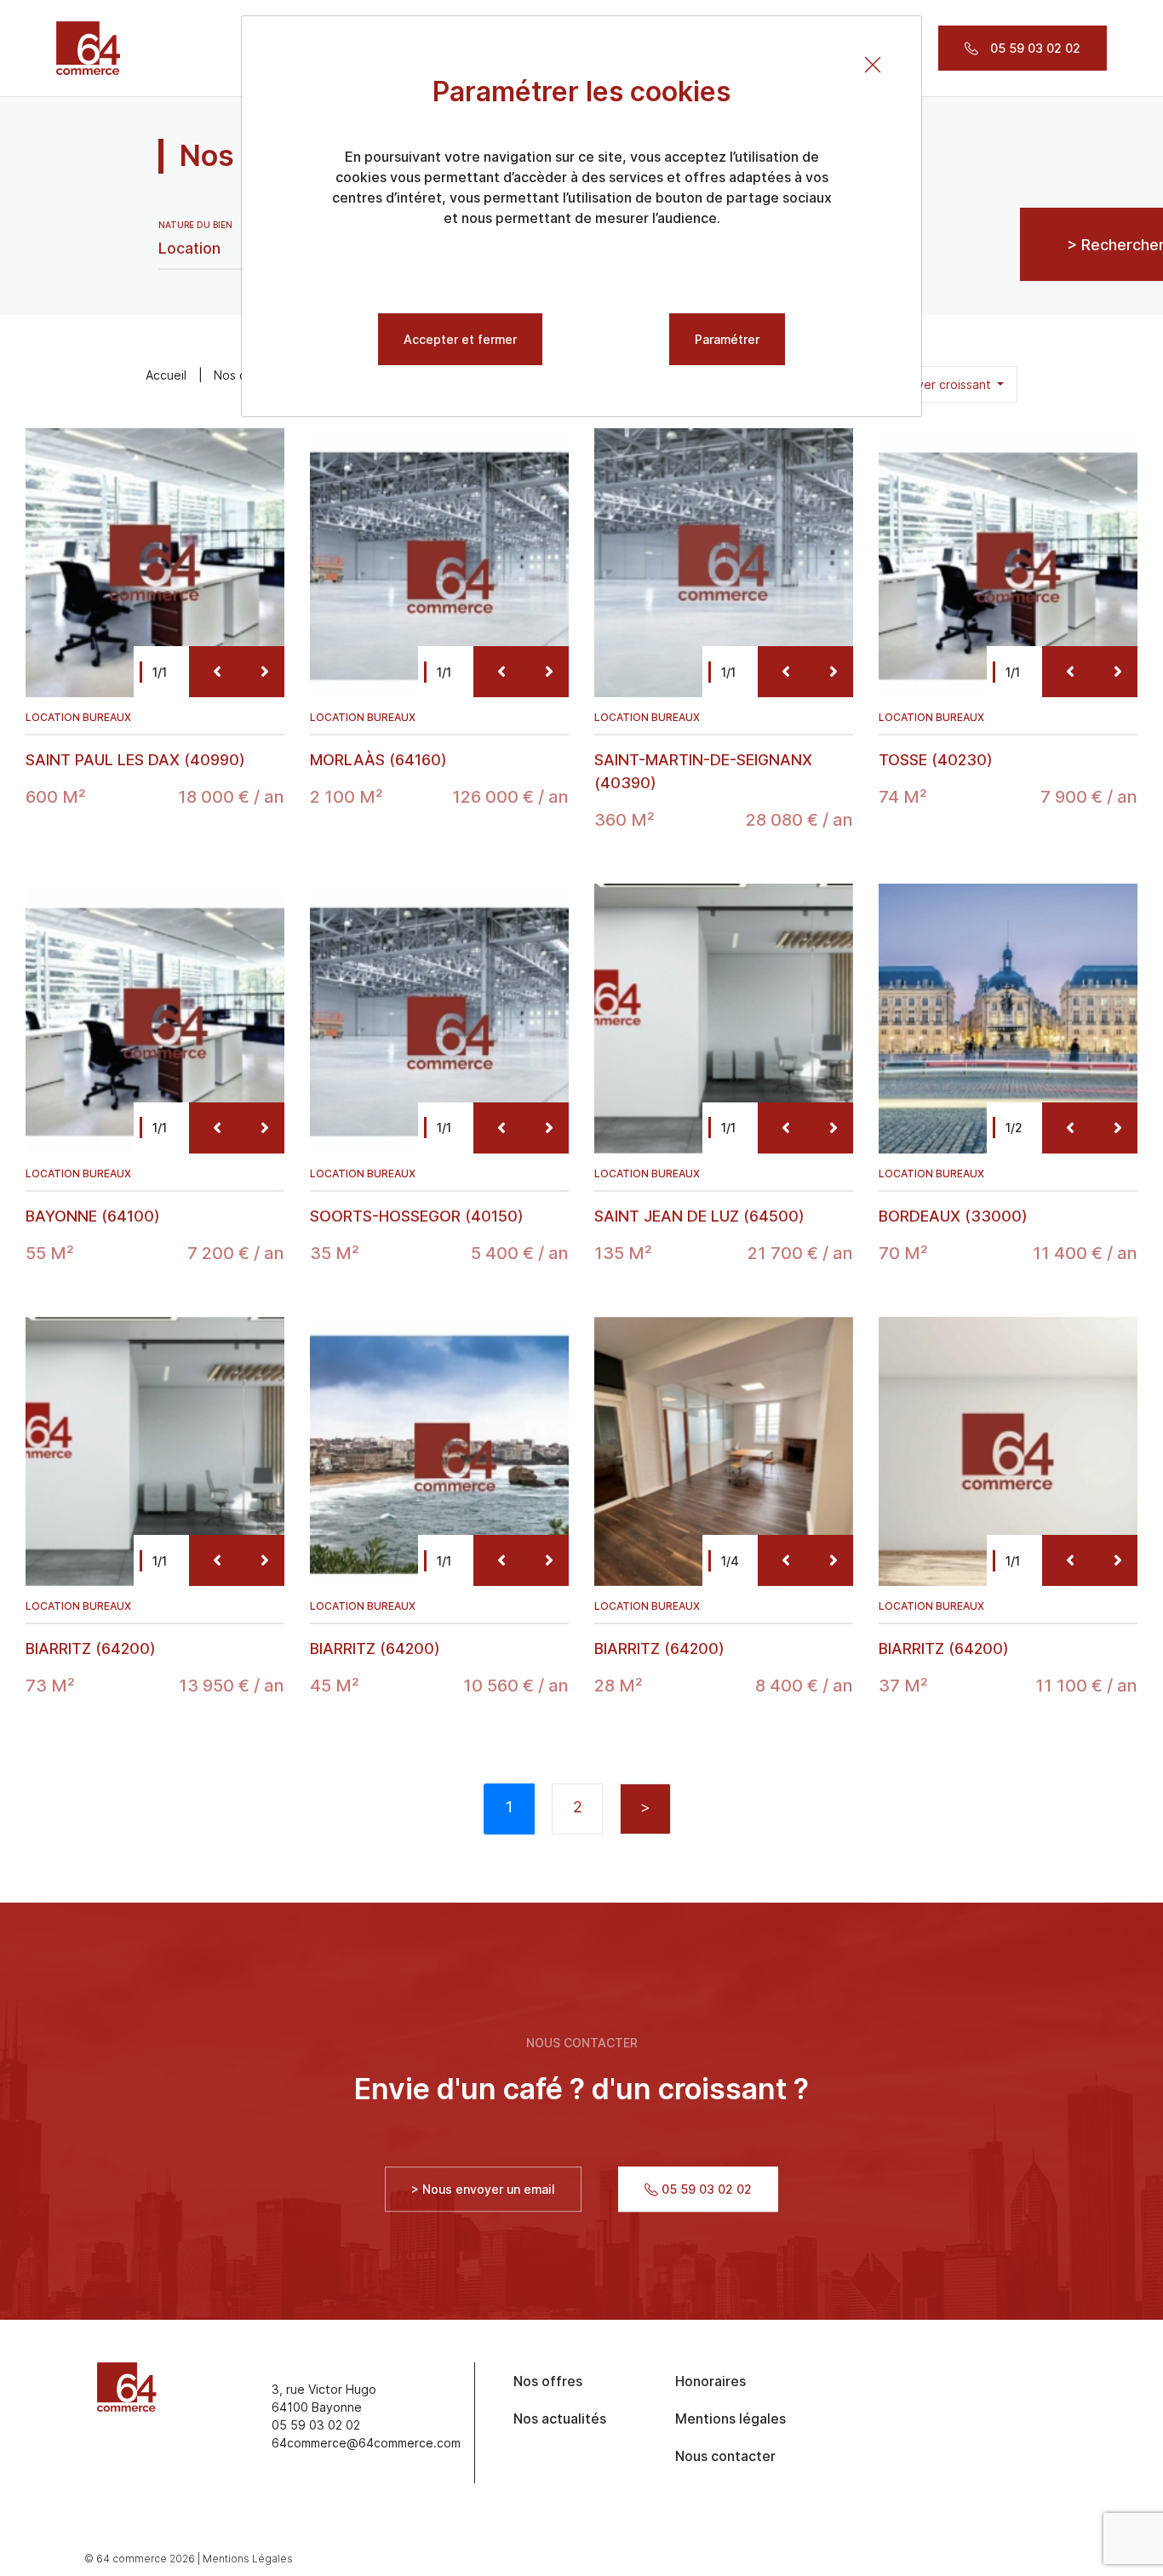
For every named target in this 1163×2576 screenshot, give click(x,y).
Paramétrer (727, 339)
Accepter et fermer (460, 339)
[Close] (873, 65)
